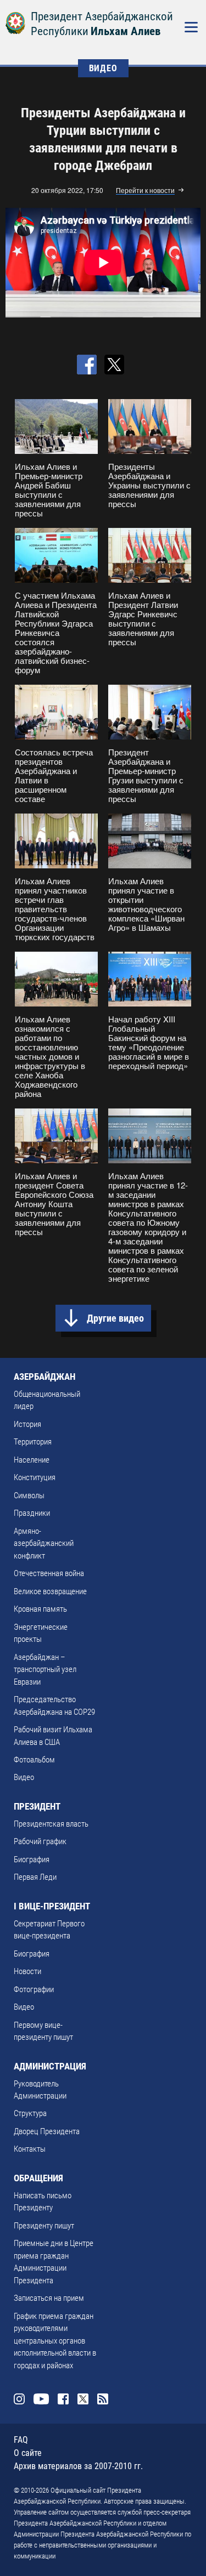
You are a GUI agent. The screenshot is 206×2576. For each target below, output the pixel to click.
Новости (27, 1971)
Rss (103, 2399)
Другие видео (115, 1318)
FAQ (21, 2440)
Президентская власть (51, 1824)
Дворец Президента (47, 2131)
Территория (33, 1442)
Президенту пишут (44, 2226)
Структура (30, 2113)
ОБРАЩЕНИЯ (38, 2178)
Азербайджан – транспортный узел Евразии (45, 1670)
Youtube (41, 2399)
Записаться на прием (49, 2298)
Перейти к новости (145, 191)
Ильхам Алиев (126, 31)
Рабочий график (40, 1841)
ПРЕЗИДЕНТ (37, 1806)
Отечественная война (49, 1573)
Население (32, 1460)
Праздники (32, 1513)
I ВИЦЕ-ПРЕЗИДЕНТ (52, 1906)
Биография (32, 1860)
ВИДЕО (103, 68)
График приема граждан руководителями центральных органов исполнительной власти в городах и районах (55, 2341)
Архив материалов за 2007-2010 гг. (78, 2466)
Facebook (63, 2399)
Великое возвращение (50, 1591)
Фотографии (34, 1989)
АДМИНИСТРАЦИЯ (50, 2066)
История (27, 1424)
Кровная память (40, 1609)
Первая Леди (35, 1877)
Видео (24, 1777)
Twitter (83, 2399)
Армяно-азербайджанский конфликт (44, 1543)
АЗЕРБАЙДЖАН (44, 1377)
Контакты (30, 2149)
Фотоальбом (34, 1760)
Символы (29, 1495)
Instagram (19, 2399)
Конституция (35, 1477)
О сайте (28, 2453)
